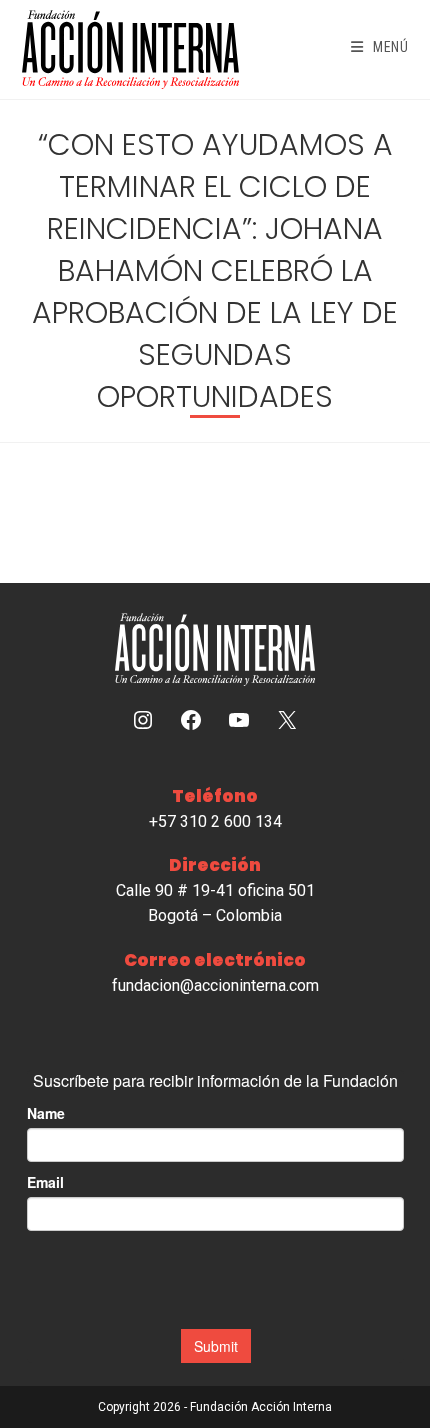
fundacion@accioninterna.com (215, 985)
